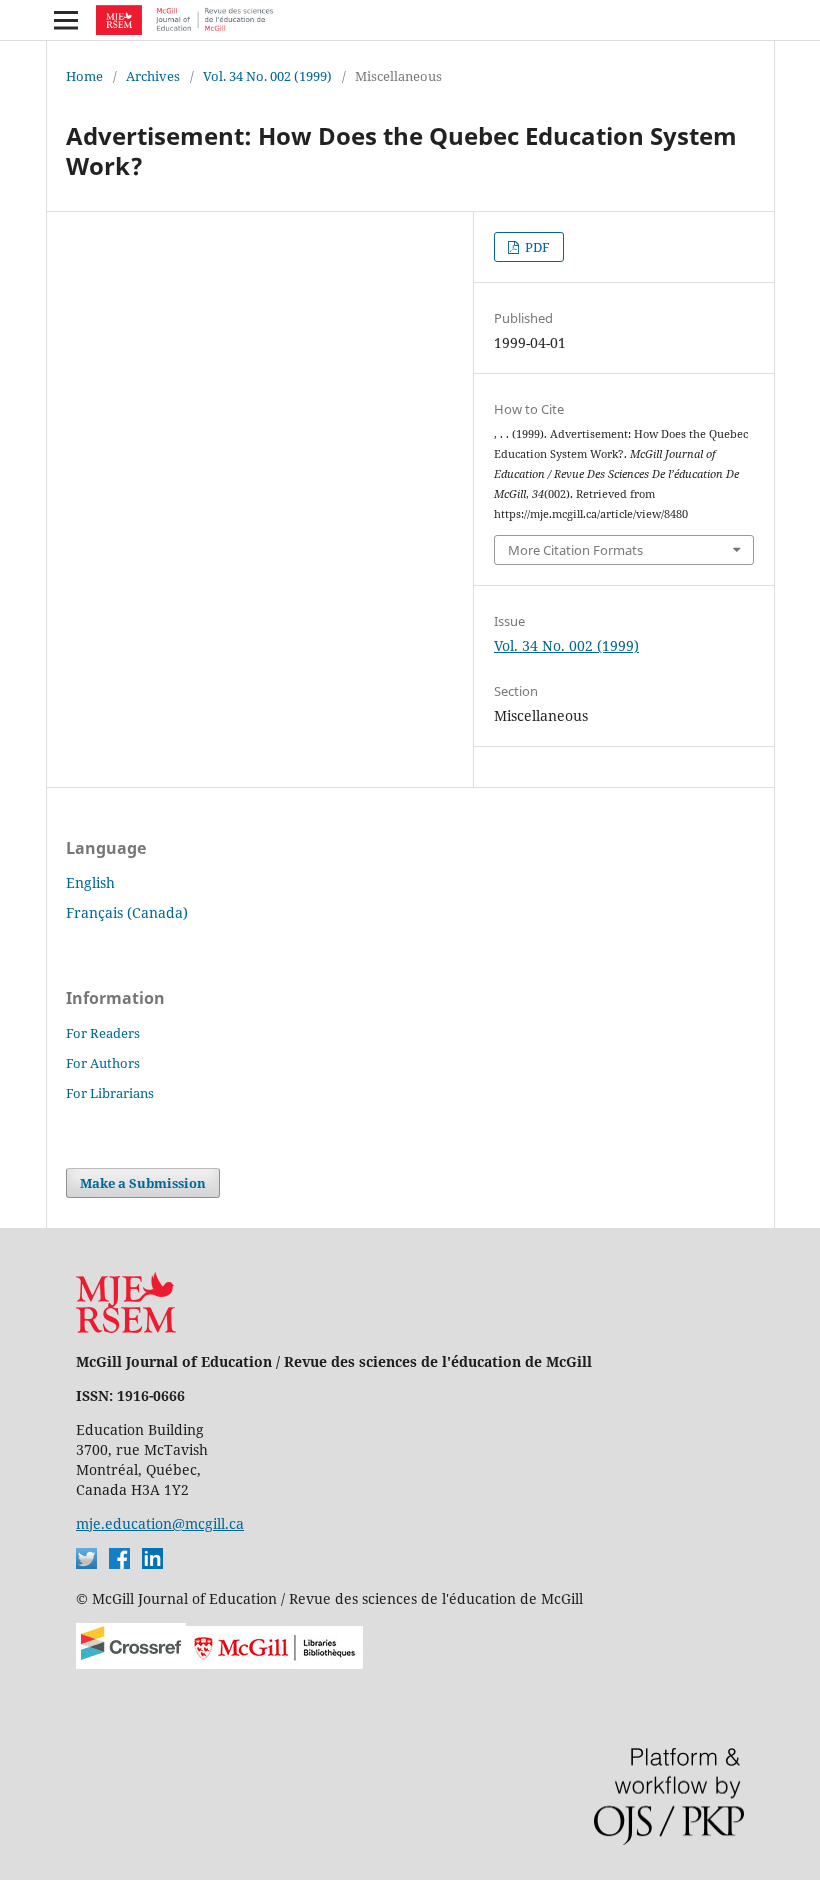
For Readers (103, 1033)
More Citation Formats (575, 550)
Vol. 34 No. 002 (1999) (267, 76)
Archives (153, 76)
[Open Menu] (66, 20)
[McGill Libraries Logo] (274, 1663)
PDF (536, 247)
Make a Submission (143, 1183)
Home (84, 76)
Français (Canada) (127, 912)
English (90, 882)
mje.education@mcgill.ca (160, 1523)
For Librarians (110, 1093)
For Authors (103, 1063)
